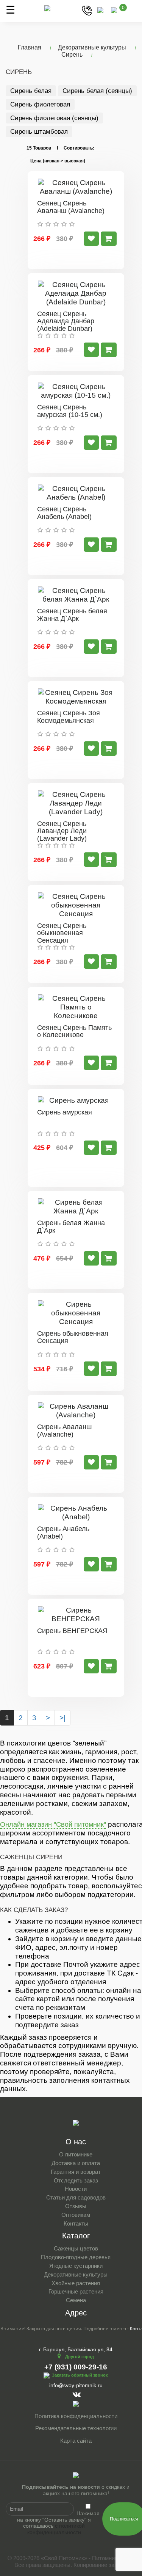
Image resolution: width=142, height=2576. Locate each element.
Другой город (80, 2357)
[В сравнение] (91, 239)
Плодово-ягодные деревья (76, 2257)
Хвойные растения (76, 2283)
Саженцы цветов (76, 2248)
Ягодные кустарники (76, 2266)
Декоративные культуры (92, 47)
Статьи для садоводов (76, 2197)
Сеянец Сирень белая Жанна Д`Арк (72, 615)
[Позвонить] (87, 10)
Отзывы (76, 2206)
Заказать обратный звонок (80, 2375)
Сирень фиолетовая (40, 104)
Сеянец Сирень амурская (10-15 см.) (70, 411)
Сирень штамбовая (39, 132)
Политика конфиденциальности (76, 2416)
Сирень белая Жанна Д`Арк (71, 1227)
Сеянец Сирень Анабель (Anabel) (64, 513)
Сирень (72, 55)
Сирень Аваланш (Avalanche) (64, 1431)
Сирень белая (31, 91)
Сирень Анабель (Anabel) (63, 1533)
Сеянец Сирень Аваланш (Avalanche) (71, 207)
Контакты (76, 2223)
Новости (76, 2189)
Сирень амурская (65, 1112)
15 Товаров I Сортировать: (60, 148)
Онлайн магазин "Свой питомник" (53, 1824)
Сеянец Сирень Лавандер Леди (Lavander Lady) (62, 831)
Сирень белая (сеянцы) (97, 91)
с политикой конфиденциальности (56, 2529)
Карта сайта (76, 2441)
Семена (76, 2300)
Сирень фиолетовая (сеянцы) (54, 118)
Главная (30, 47)
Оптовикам (76, 2215)
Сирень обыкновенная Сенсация (73, 1337)
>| (62, 1718)
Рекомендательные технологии (76, 2428)
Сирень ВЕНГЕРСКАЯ (72, 1631)
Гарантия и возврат (76, 2172)
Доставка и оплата (76, 2163)
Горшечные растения (76, 2291)
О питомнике (76, 2154)
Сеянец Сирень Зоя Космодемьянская (69, 717)
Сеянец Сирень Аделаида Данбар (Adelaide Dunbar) (66, 321)
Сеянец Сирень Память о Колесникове (74, 1031)
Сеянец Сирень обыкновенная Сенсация (62, 933)
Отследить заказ (76, 2180)
